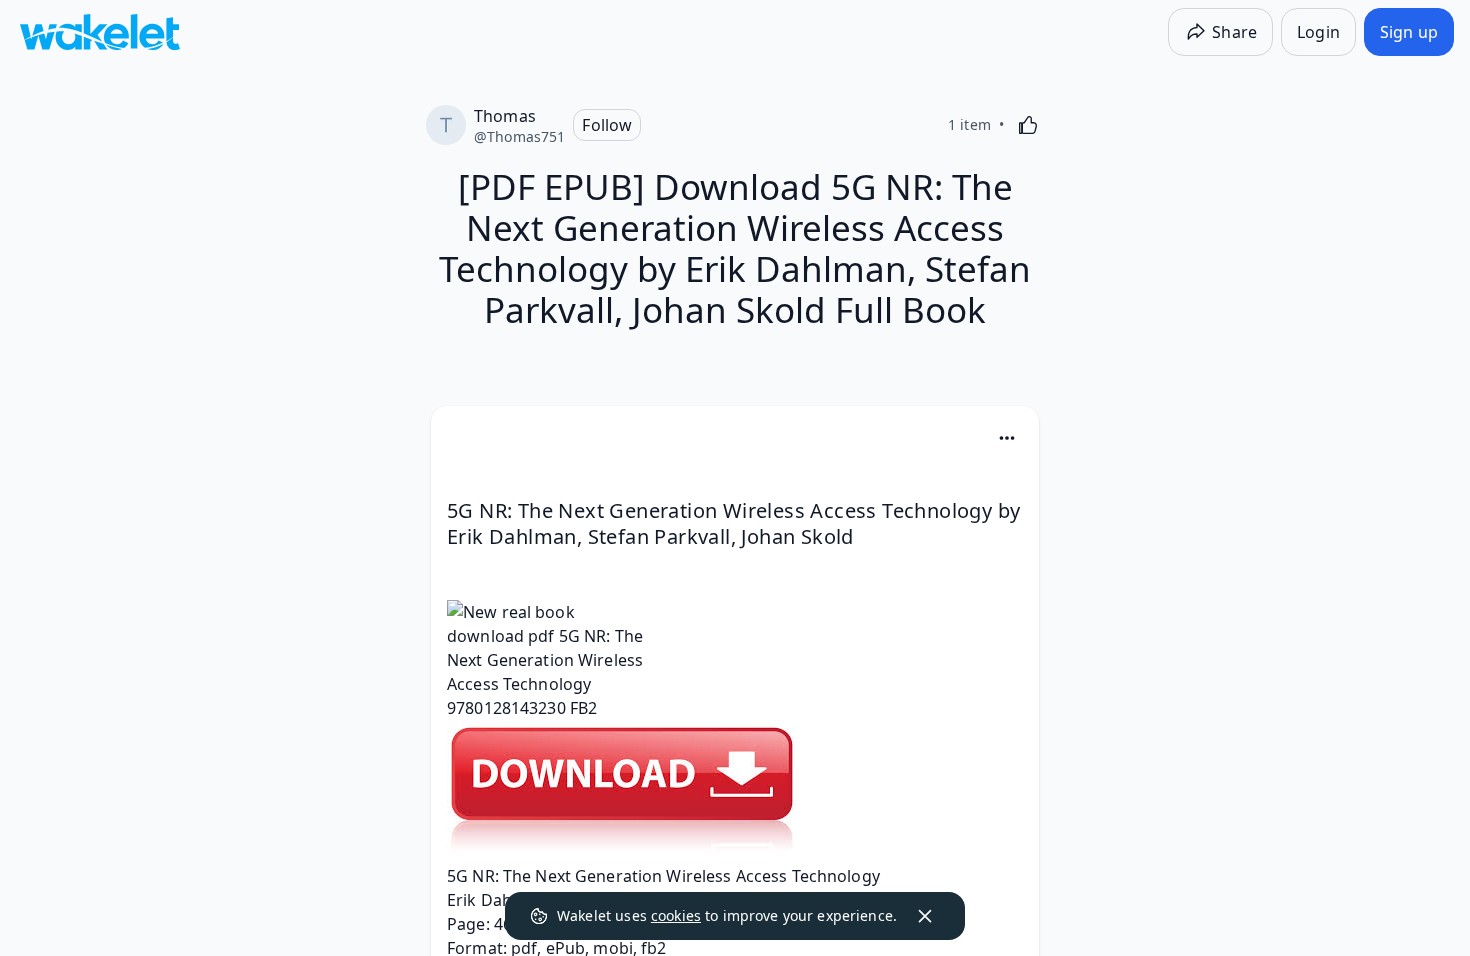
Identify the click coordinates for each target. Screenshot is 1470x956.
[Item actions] (1007, 438)
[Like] (1028, 125)
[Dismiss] (925, 916)
